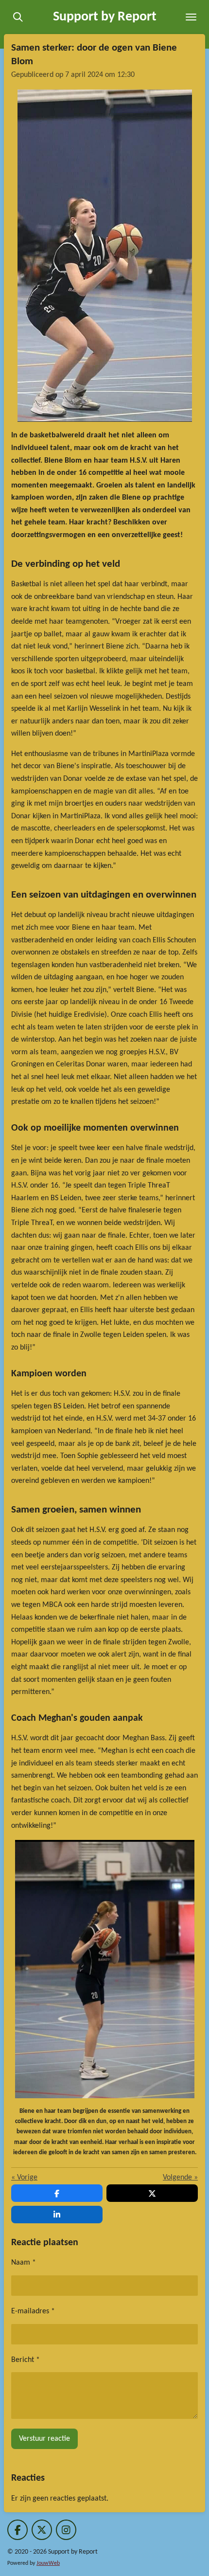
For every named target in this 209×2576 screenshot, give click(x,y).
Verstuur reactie (44, 2439)
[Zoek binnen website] (18, 17)
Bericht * (26, 2360)
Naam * (24, 2263)
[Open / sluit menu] (191, 17)
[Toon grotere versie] (105, 256)
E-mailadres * (33, 2311)
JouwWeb (48, 2563)
